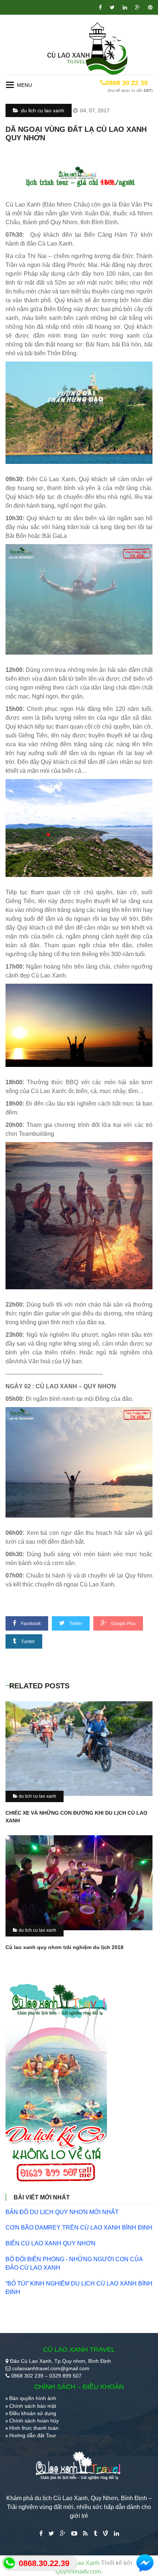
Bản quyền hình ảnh (33, 2398)
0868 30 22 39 (127, 83)
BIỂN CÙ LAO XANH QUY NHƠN (51, 2243)
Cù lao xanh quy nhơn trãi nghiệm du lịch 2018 (64, 1947)
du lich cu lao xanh (42, 110)
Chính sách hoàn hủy (34, 2421)
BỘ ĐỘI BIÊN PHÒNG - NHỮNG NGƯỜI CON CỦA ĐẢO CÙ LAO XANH (74, 2263)
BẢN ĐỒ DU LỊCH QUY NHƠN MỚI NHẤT (62, 2212)
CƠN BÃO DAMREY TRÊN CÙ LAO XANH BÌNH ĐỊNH (79, 2228)
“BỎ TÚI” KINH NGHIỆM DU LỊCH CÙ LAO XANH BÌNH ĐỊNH (79, 2288)
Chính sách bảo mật (33, 2406)
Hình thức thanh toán (34, 2428)
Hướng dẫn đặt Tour (33, 2435)
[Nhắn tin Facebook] (145, 2563)
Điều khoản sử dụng (33, 2413)
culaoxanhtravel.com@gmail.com (51, 2368)
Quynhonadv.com (78, 2571)
